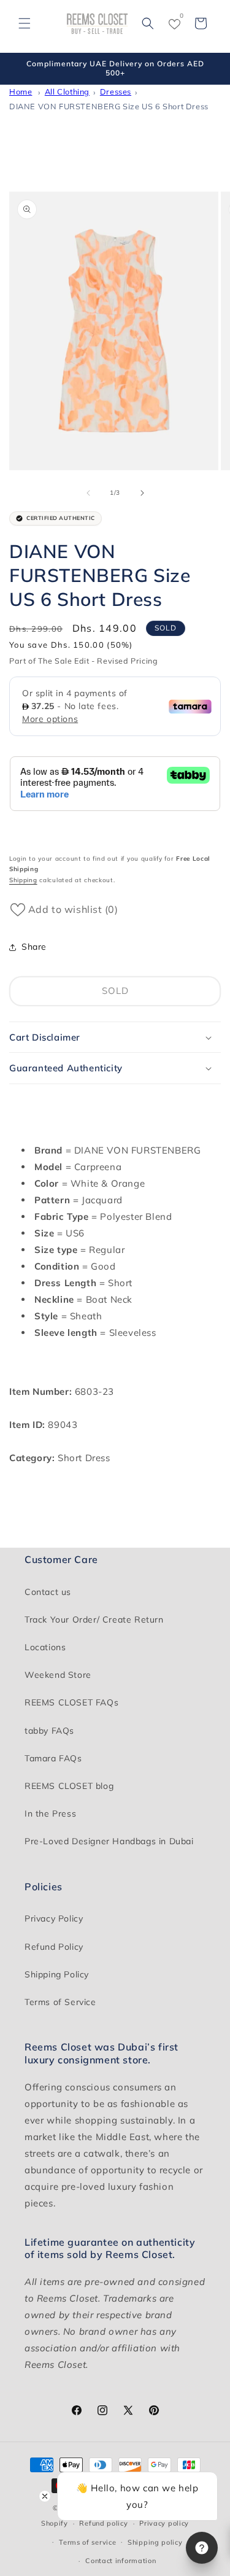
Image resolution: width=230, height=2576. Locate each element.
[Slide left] (88, 493)
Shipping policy (155, 2542)
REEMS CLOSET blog (69, 1786)
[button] (25, 23)
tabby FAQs (49, 1731)
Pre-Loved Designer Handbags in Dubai (109, 1841)
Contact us (48, 1592)
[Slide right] (142, 493)
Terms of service (87, 2542)
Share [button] (34, 947)
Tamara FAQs (53, 1758)
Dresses (116, 91)
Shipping (23, 880)
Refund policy (103, 2523)
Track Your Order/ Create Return (94, 1620)
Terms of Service (60, 2002)
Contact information (121, 2561)
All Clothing (67, 91)
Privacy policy (164, 2523)
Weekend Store (58, 1675)
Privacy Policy (54, 1918)
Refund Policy (54, 1947)
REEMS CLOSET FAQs (71, 1702)
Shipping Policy (57, 1974)
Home (21, 91)
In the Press (50, 1814)
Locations (45, 1647)
